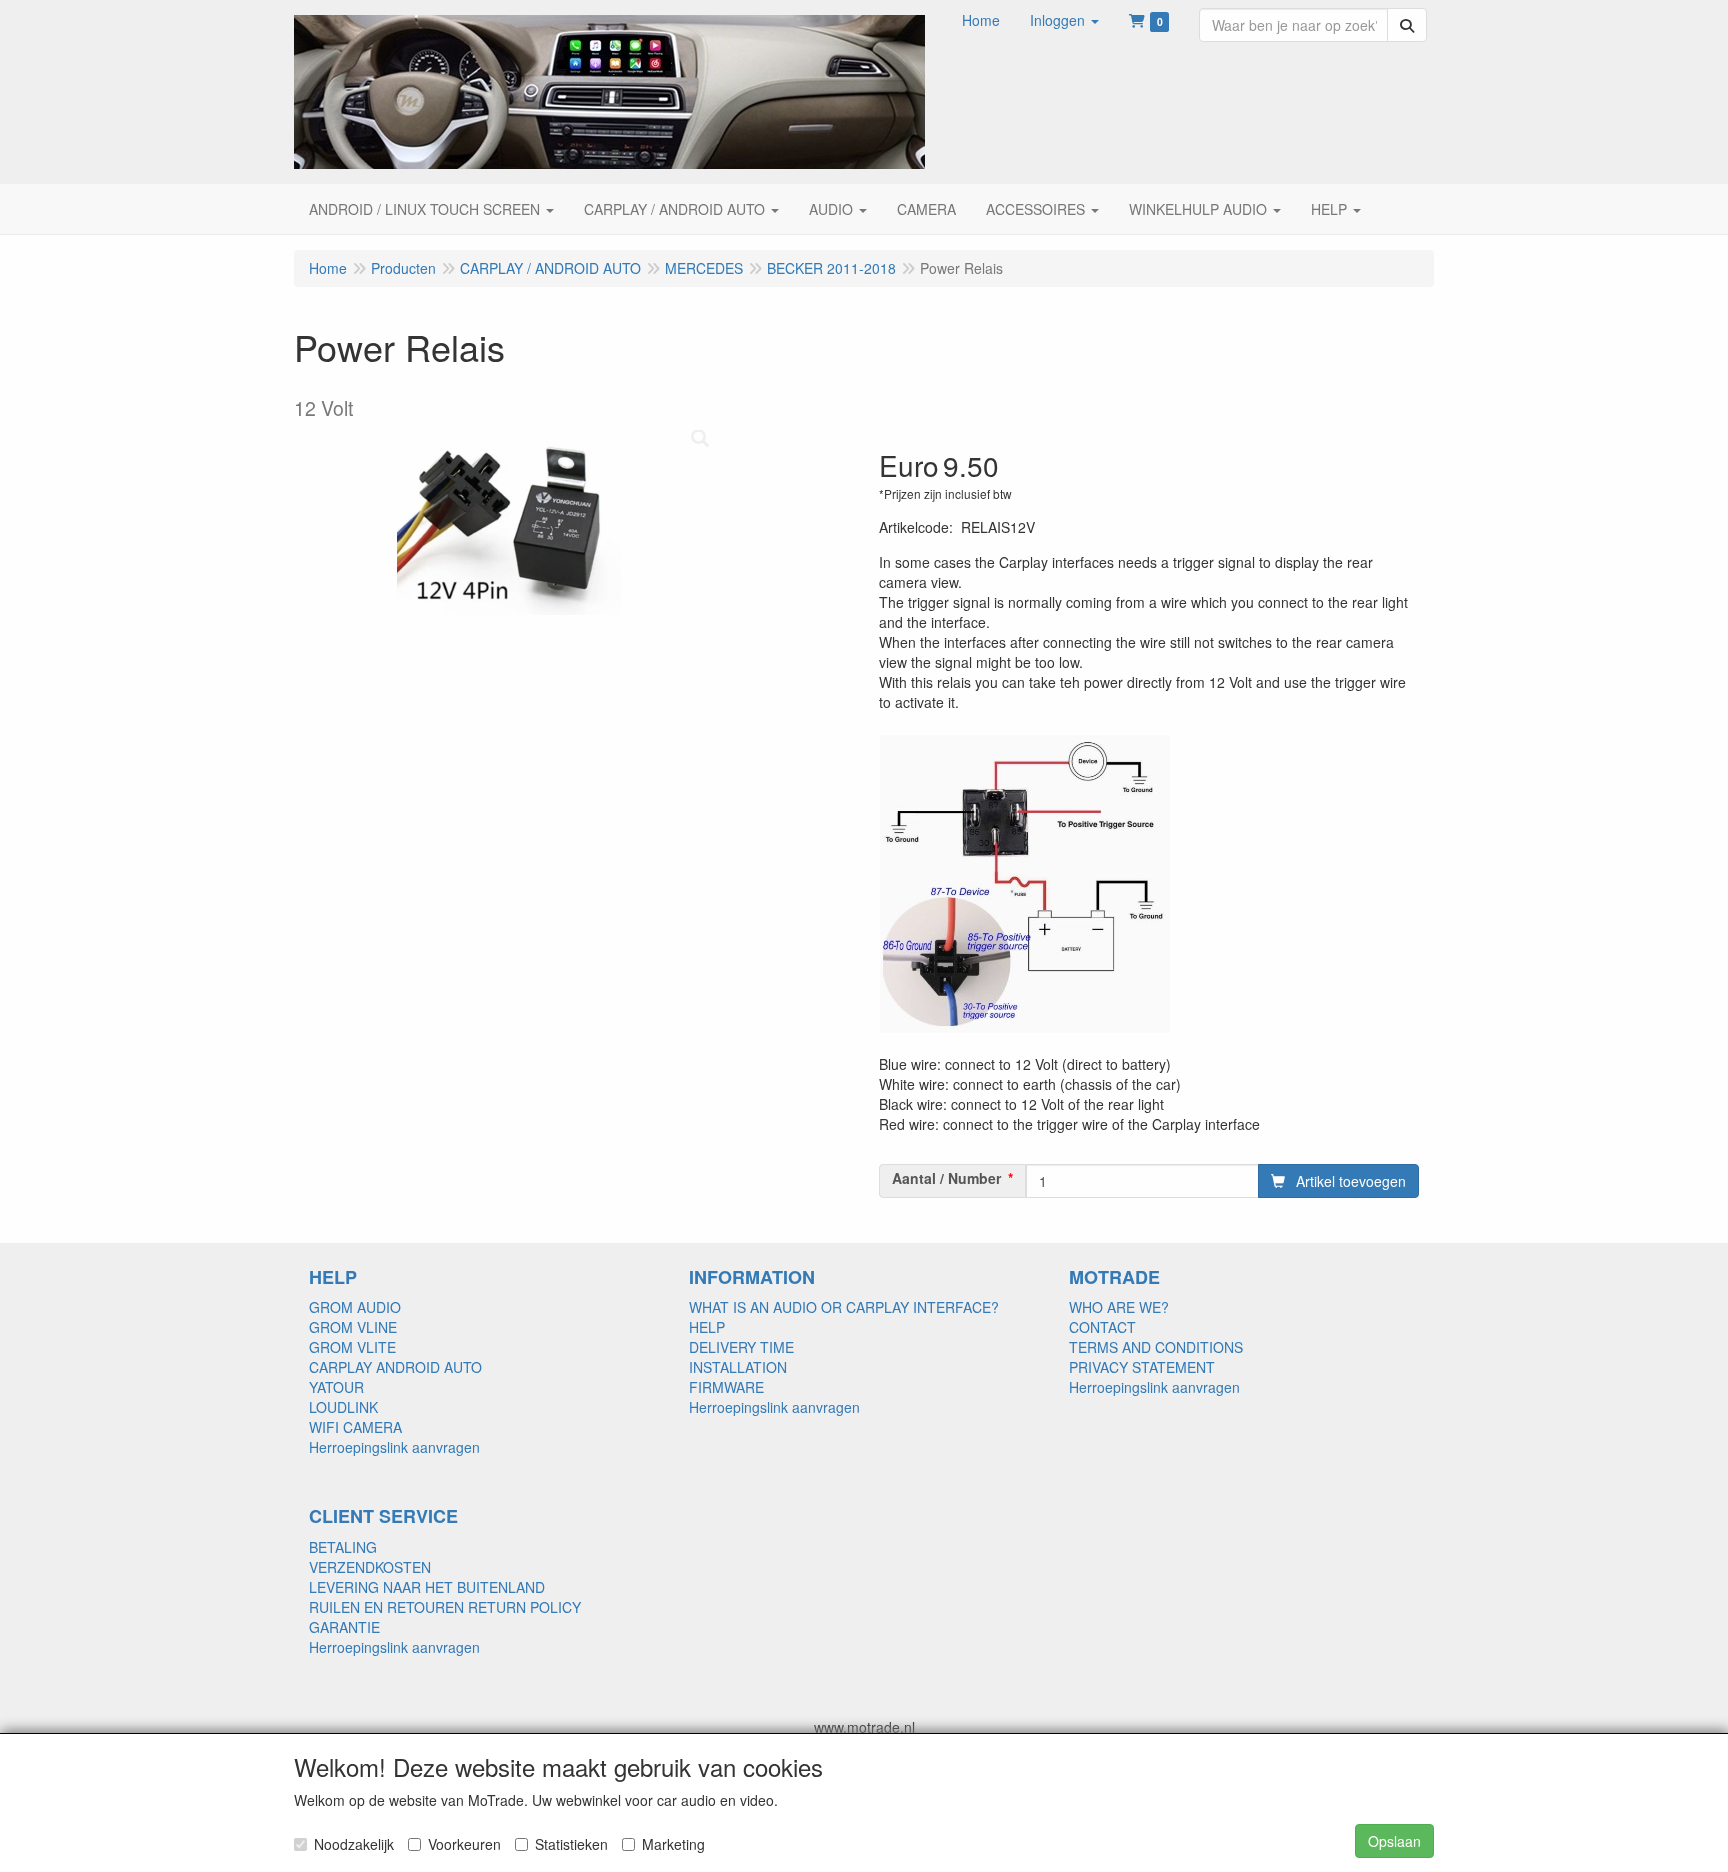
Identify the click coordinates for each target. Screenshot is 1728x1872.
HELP (707, 1327)
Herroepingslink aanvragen (394, 1447)
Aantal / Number (946, 1178)
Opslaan (1394, 1841)
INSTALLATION (738, 1367)
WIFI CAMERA (355, 1427)
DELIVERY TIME (741, 1347)
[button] (1064, 20)
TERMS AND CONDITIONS (1156, 1347)
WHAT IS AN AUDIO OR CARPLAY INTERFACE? (844, 1307)
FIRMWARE (726, 1387)
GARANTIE (344, 1627)
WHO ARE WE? (1119, 1307)
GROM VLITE (352, 1347)
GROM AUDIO (355, 1307)
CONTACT (1102, 1327)
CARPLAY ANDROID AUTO (395, 1367)
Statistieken (571, 1844)
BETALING (343, 1547)
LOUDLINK (343, 1407)
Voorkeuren (464, 1844)
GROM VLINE (353, 1327)
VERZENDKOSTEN (370, 1567)
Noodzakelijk (354, 1844)
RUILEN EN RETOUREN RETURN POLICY (445, 1607)
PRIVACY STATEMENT (1142, 1367)
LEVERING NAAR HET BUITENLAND (427, 1587)
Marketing (673, 1844)
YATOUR (336, 1387)
